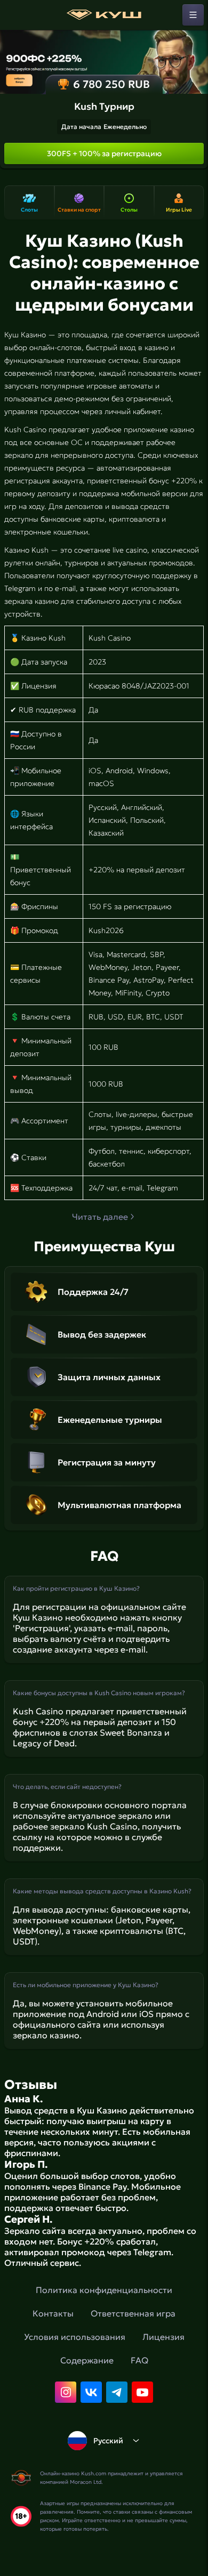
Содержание (87, 2360)
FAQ (139, 2360)
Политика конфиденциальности (104, 2290)
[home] (104, 15)
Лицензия (163, 2337)
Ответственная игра (133, 2313)
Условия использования (75, 2337)
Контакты (53, 2313)
